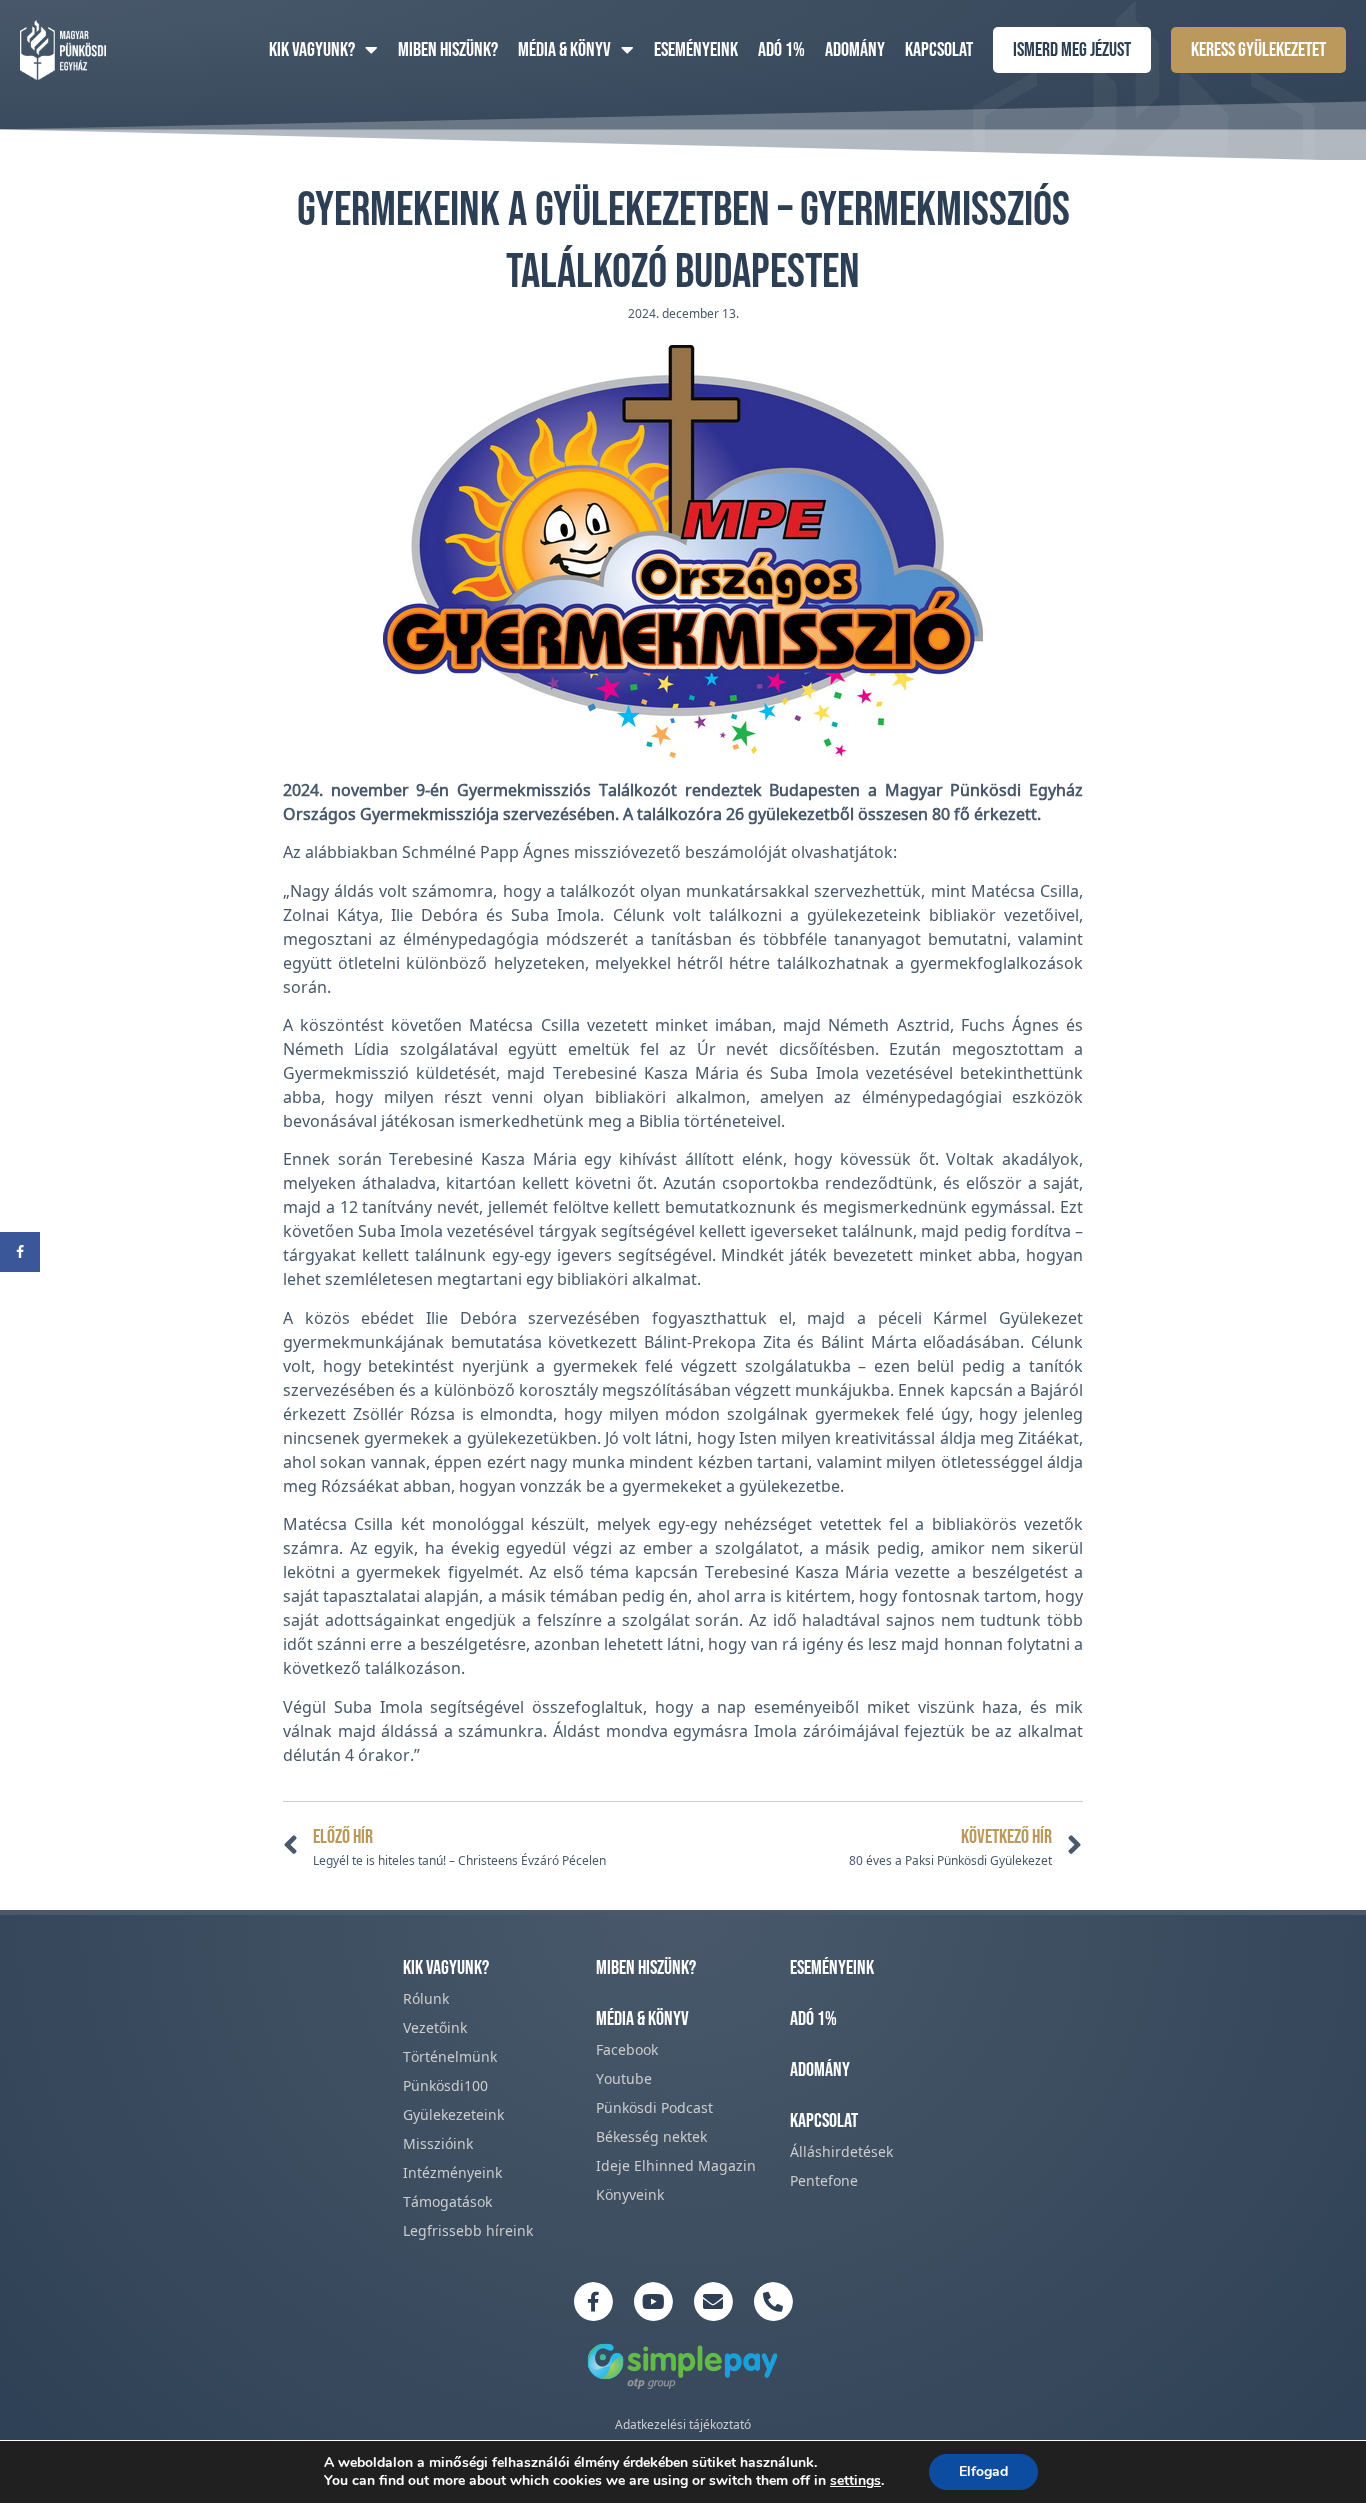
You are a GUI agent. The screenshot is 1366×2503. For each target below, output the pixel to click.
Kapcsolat (939, 50)
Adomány (855, 50)
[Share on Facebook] (20, 1252)
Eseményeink (696, 50)
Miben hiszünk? (448, 50)
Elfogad (983, 2471)
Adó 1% (781, 50)
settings (855, 2481)
